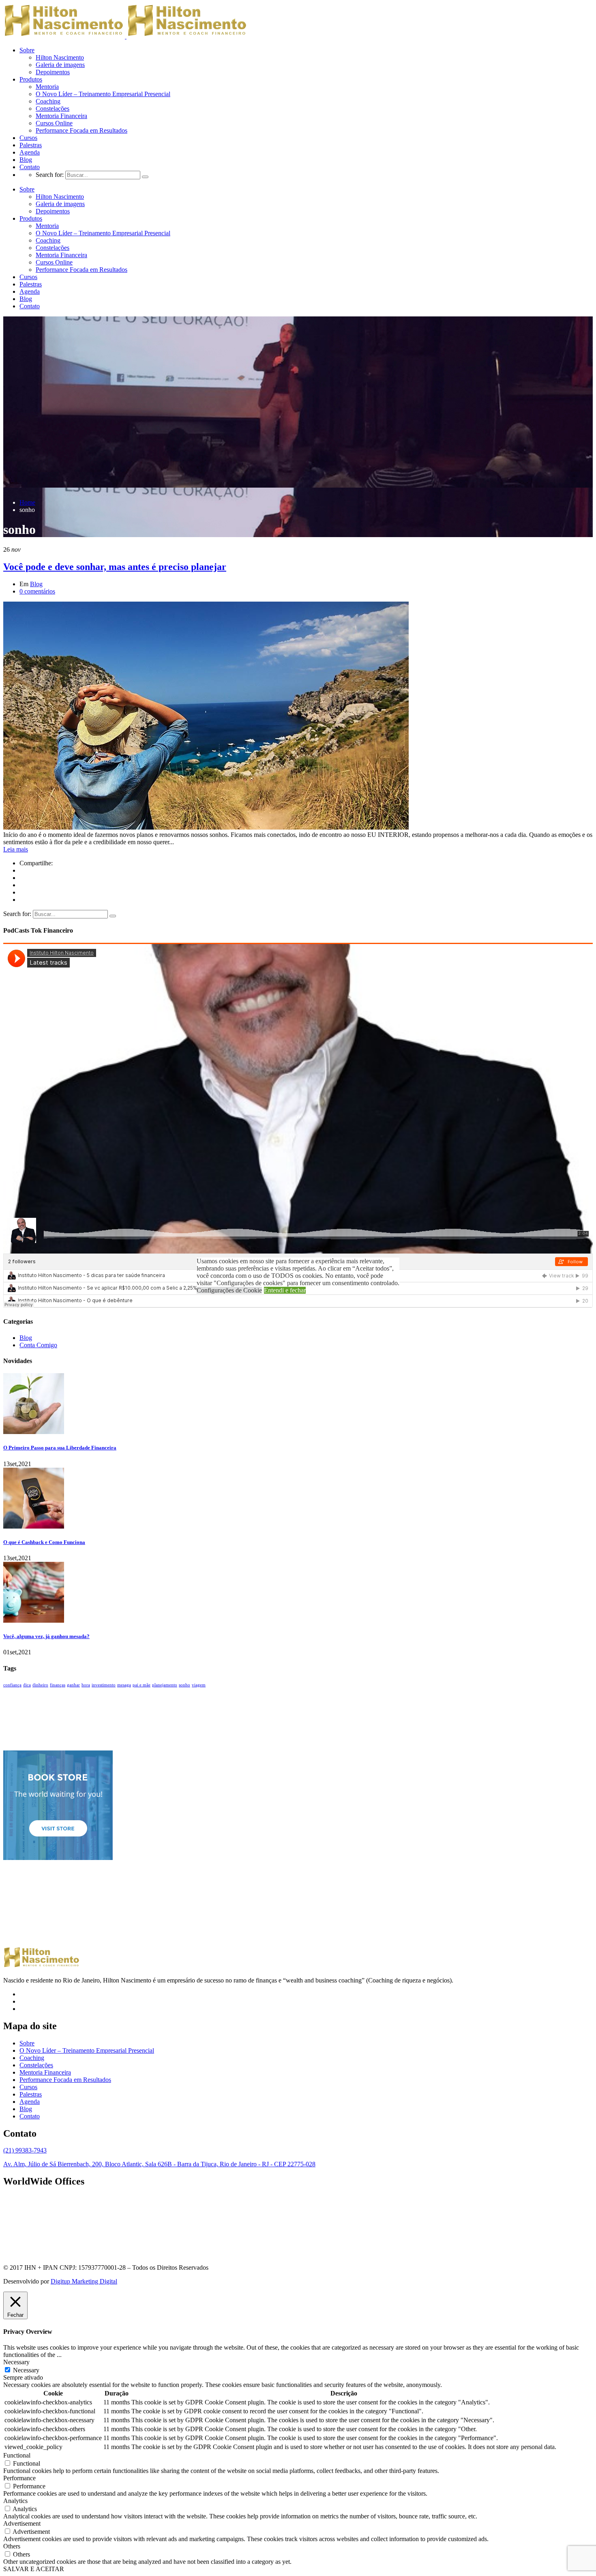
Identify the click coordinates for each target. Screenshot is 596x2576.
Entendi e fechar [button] (285, 1290)
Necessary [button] (16, 2362)
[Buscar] (145, 177)
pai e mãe (141, 1685)
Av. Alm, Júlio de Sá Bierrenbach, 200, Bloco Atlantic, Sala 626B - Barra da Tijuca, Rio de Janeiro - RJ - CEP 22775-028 (159, 2164)
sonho (184, 1685)
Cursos (28, 138)
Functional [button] (17, 2455)
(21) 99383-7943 (25, 2150)
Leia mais (16, 849)
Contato (30, 167)
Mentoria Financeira (61, 116)
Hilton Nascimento (60, 57)
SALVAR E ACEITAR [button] (34, 2569)
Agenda (30, 152)
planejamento (165, 1685)
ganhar (73, 1685)
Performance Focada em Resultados (81, 130)
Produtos (31, 79)
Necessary (26, 2370)
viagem (199, 1685)
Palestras (31, 145)
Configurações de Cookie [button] (229, 1290)
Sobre (27, 50)
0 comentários (37, 591)
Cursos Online (54, 123)
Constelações (53, 109)
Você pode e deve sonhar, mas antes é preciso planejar (115, 567)
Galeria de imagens (60, 65)
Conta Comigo (38, 1345)
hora (86, 1685)
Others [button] (12, 2546)
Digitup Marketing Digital (84, 2281)
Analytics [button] (15, 2501)
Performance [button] (19, 2478)
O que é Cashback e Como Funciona (44, 1542)
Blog (26, 160)
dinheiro (40, 1685)
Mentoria (47, 87)
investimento (104, 1685)
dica (27, 1685)
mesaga (124, 1685)
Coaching (48, 101)
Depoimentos (53, 72)
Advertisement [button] (22, 2523)
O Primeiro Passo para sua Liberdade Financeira (60, 1448)
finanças (58, 1685)
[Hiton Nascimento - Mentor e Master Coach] (64, 36)
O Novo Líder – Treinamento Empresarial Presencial (103, 94)
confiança (12, 1685)
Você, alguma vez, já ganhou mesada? (46, 1636)
